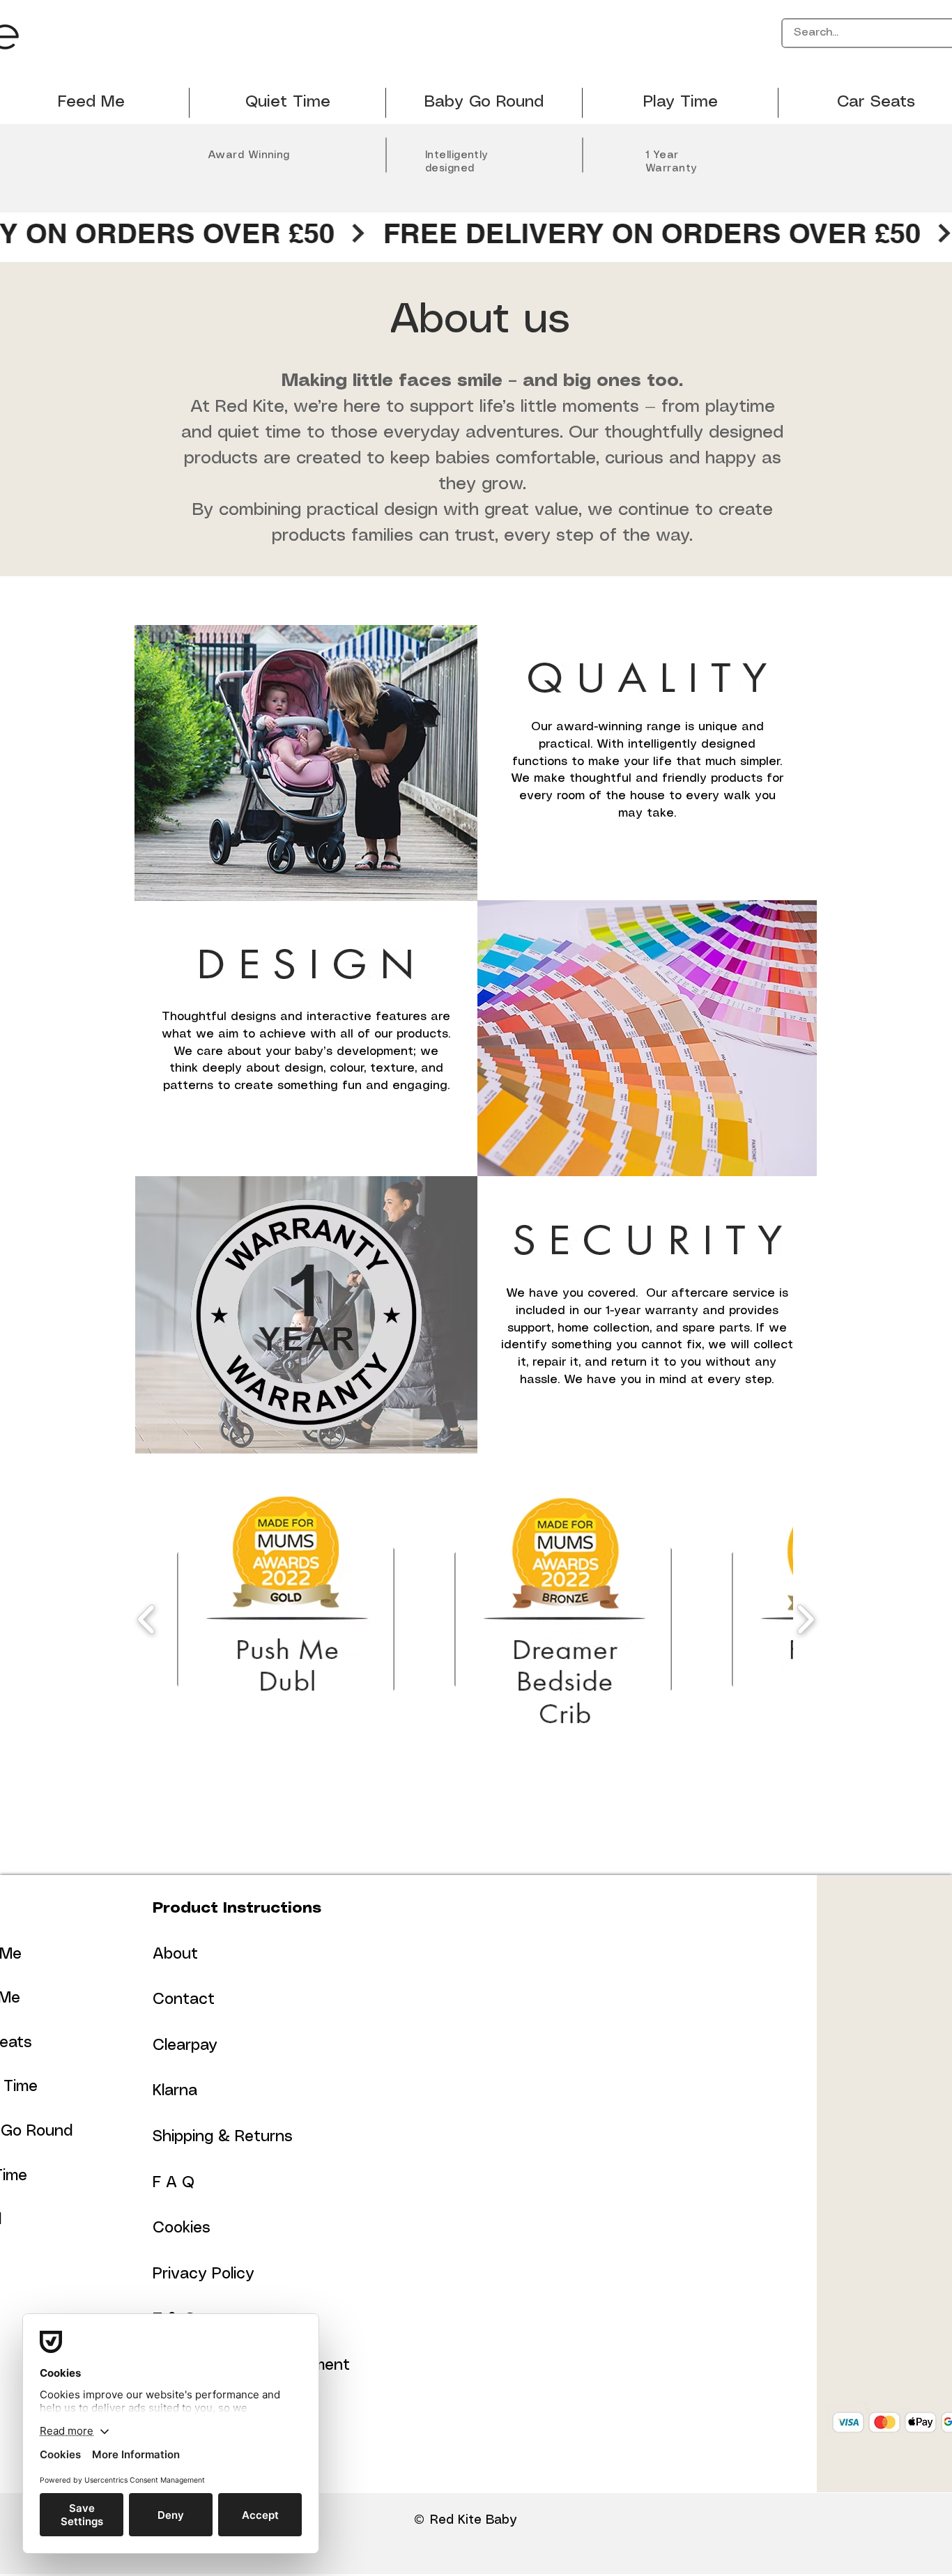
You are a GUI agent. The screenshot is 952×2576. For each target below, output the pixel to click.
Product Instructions (237, 1908)
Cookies (182, 2228)
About (175, 1954)
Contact (184, 1999)
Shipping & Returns (223, 2137)
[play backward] (147, 1620)
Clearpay (185, 2045)
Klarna (175, 2091)
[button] (287, 1619)
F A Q (174, 2183)
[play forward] (805, 1620)
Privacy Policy (204, 2274)
